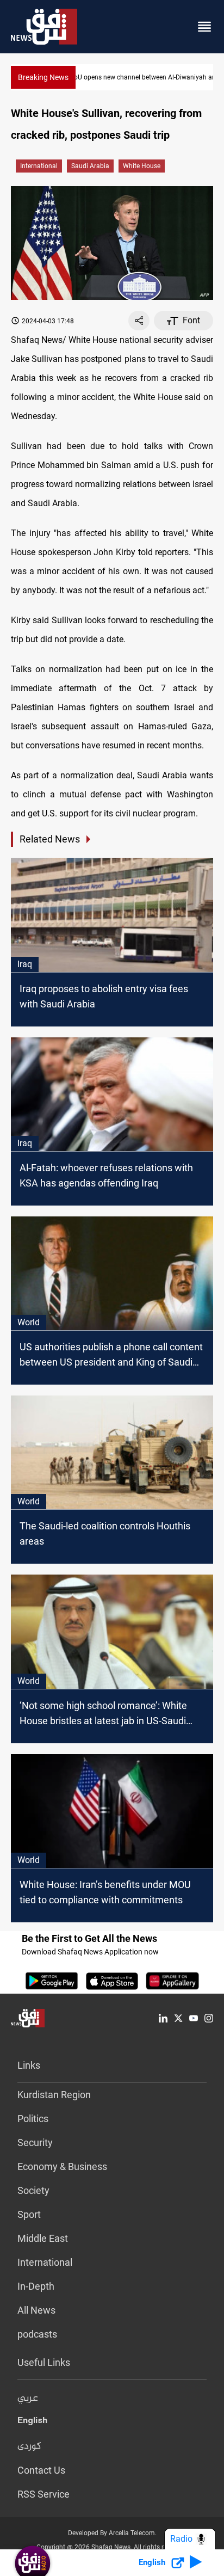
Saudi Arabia (90, 166)
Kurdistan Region (54, 2095)
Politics (33, 2119)
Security (35, 2142)
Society (33, 2190)
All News (36, 2310)
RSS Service (43, 2494)
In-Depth (36, 2286)
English (32, 2423)
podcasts (37, 2334)
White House (142, 166)
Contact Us (41, 2470)
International (39, 166)
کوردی (29, 2446)
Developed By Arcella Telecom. (112, 2533)
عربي (28, 2399)
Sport (29, 2214)
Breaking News (43, 77)
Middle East (43, 2238)
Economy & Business (62, 2166)
